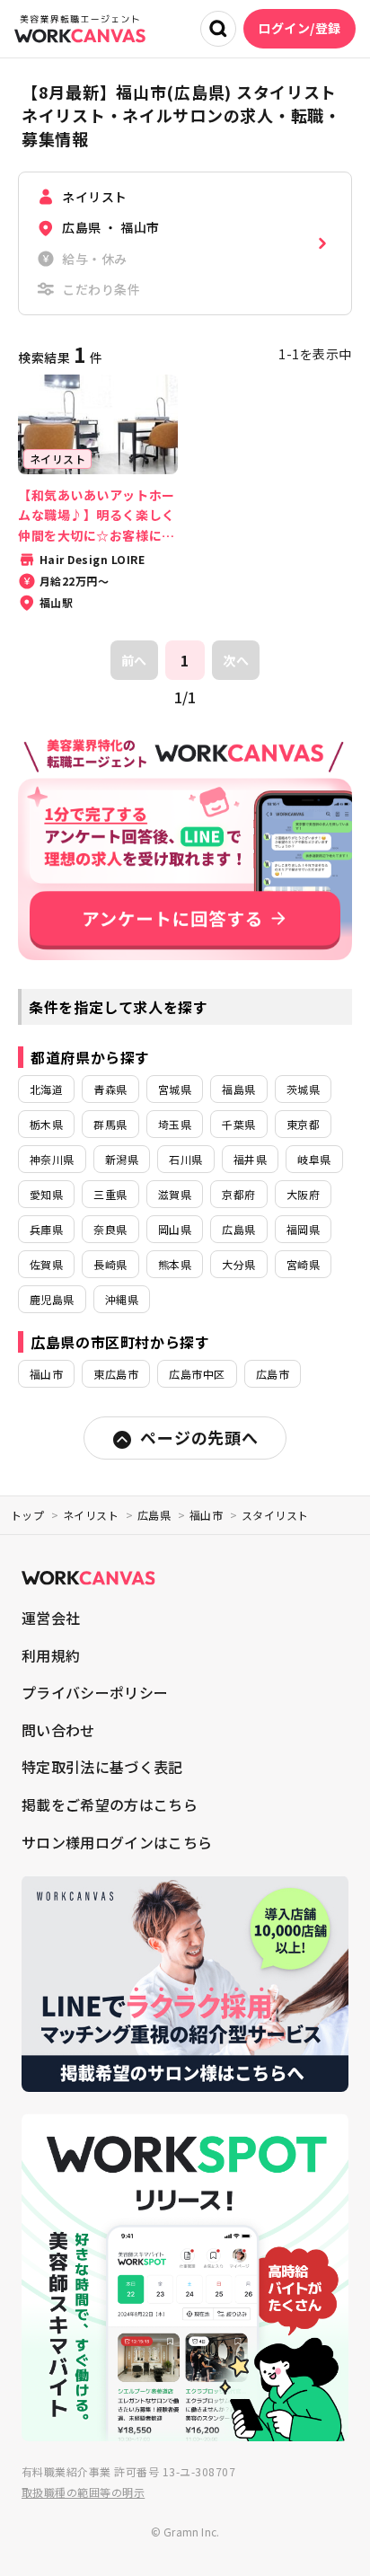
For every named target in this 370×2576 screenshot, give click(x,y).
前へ (134, 660)
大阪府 (303, 1194)
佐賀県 (46, 1264)
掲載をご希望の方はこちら (110, 1804)
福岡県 (303, 1229)
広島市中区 (197, 1374)
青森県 (110, 1089)
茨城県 (303, 1089)
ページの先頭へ (199, 1437)
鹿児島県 (52, 1299)
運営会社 (51, 1618)
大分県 (238, 1264)
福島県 (238, 1089)
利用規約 (51, 1655)
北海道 (46, 1089)
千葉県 (238, 1124)
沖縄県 (122, 1299)
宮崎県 (303, 1264)
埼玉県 (175, 1124)
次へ (236, 660)
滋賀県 (175, 1194)
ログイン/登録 (300, 28)
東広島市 (116, 1374)
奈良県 (110, 1229)
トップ (27, 1515)
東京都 (303, 1124)
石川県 (185, 1159)
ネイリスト (91, 1515)
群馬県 (110, 1124)
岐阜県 (314, 1159)
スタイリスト (275, 1515)
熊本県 (175, 1264)
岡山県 (175, 1229)
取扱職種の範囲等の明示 (83, 2492)
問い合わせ (58, 1730)
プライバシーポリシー (95, 1692)
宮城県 (175, 1089)
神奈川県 (52, 1159)
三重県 (110, 1194)
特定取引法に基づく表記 (102, 1767)
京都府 (238, 1194)
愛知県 (46, 1194)
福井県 (250, 1159)
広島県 (238, 1229)
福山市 (46, 1374)
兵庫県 (46, 1229)
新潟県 (122, 1159)
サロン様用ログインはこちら (117, 1842)
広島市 (273, 1374)
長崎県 (110, 1264)
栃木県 (46, 1124)
